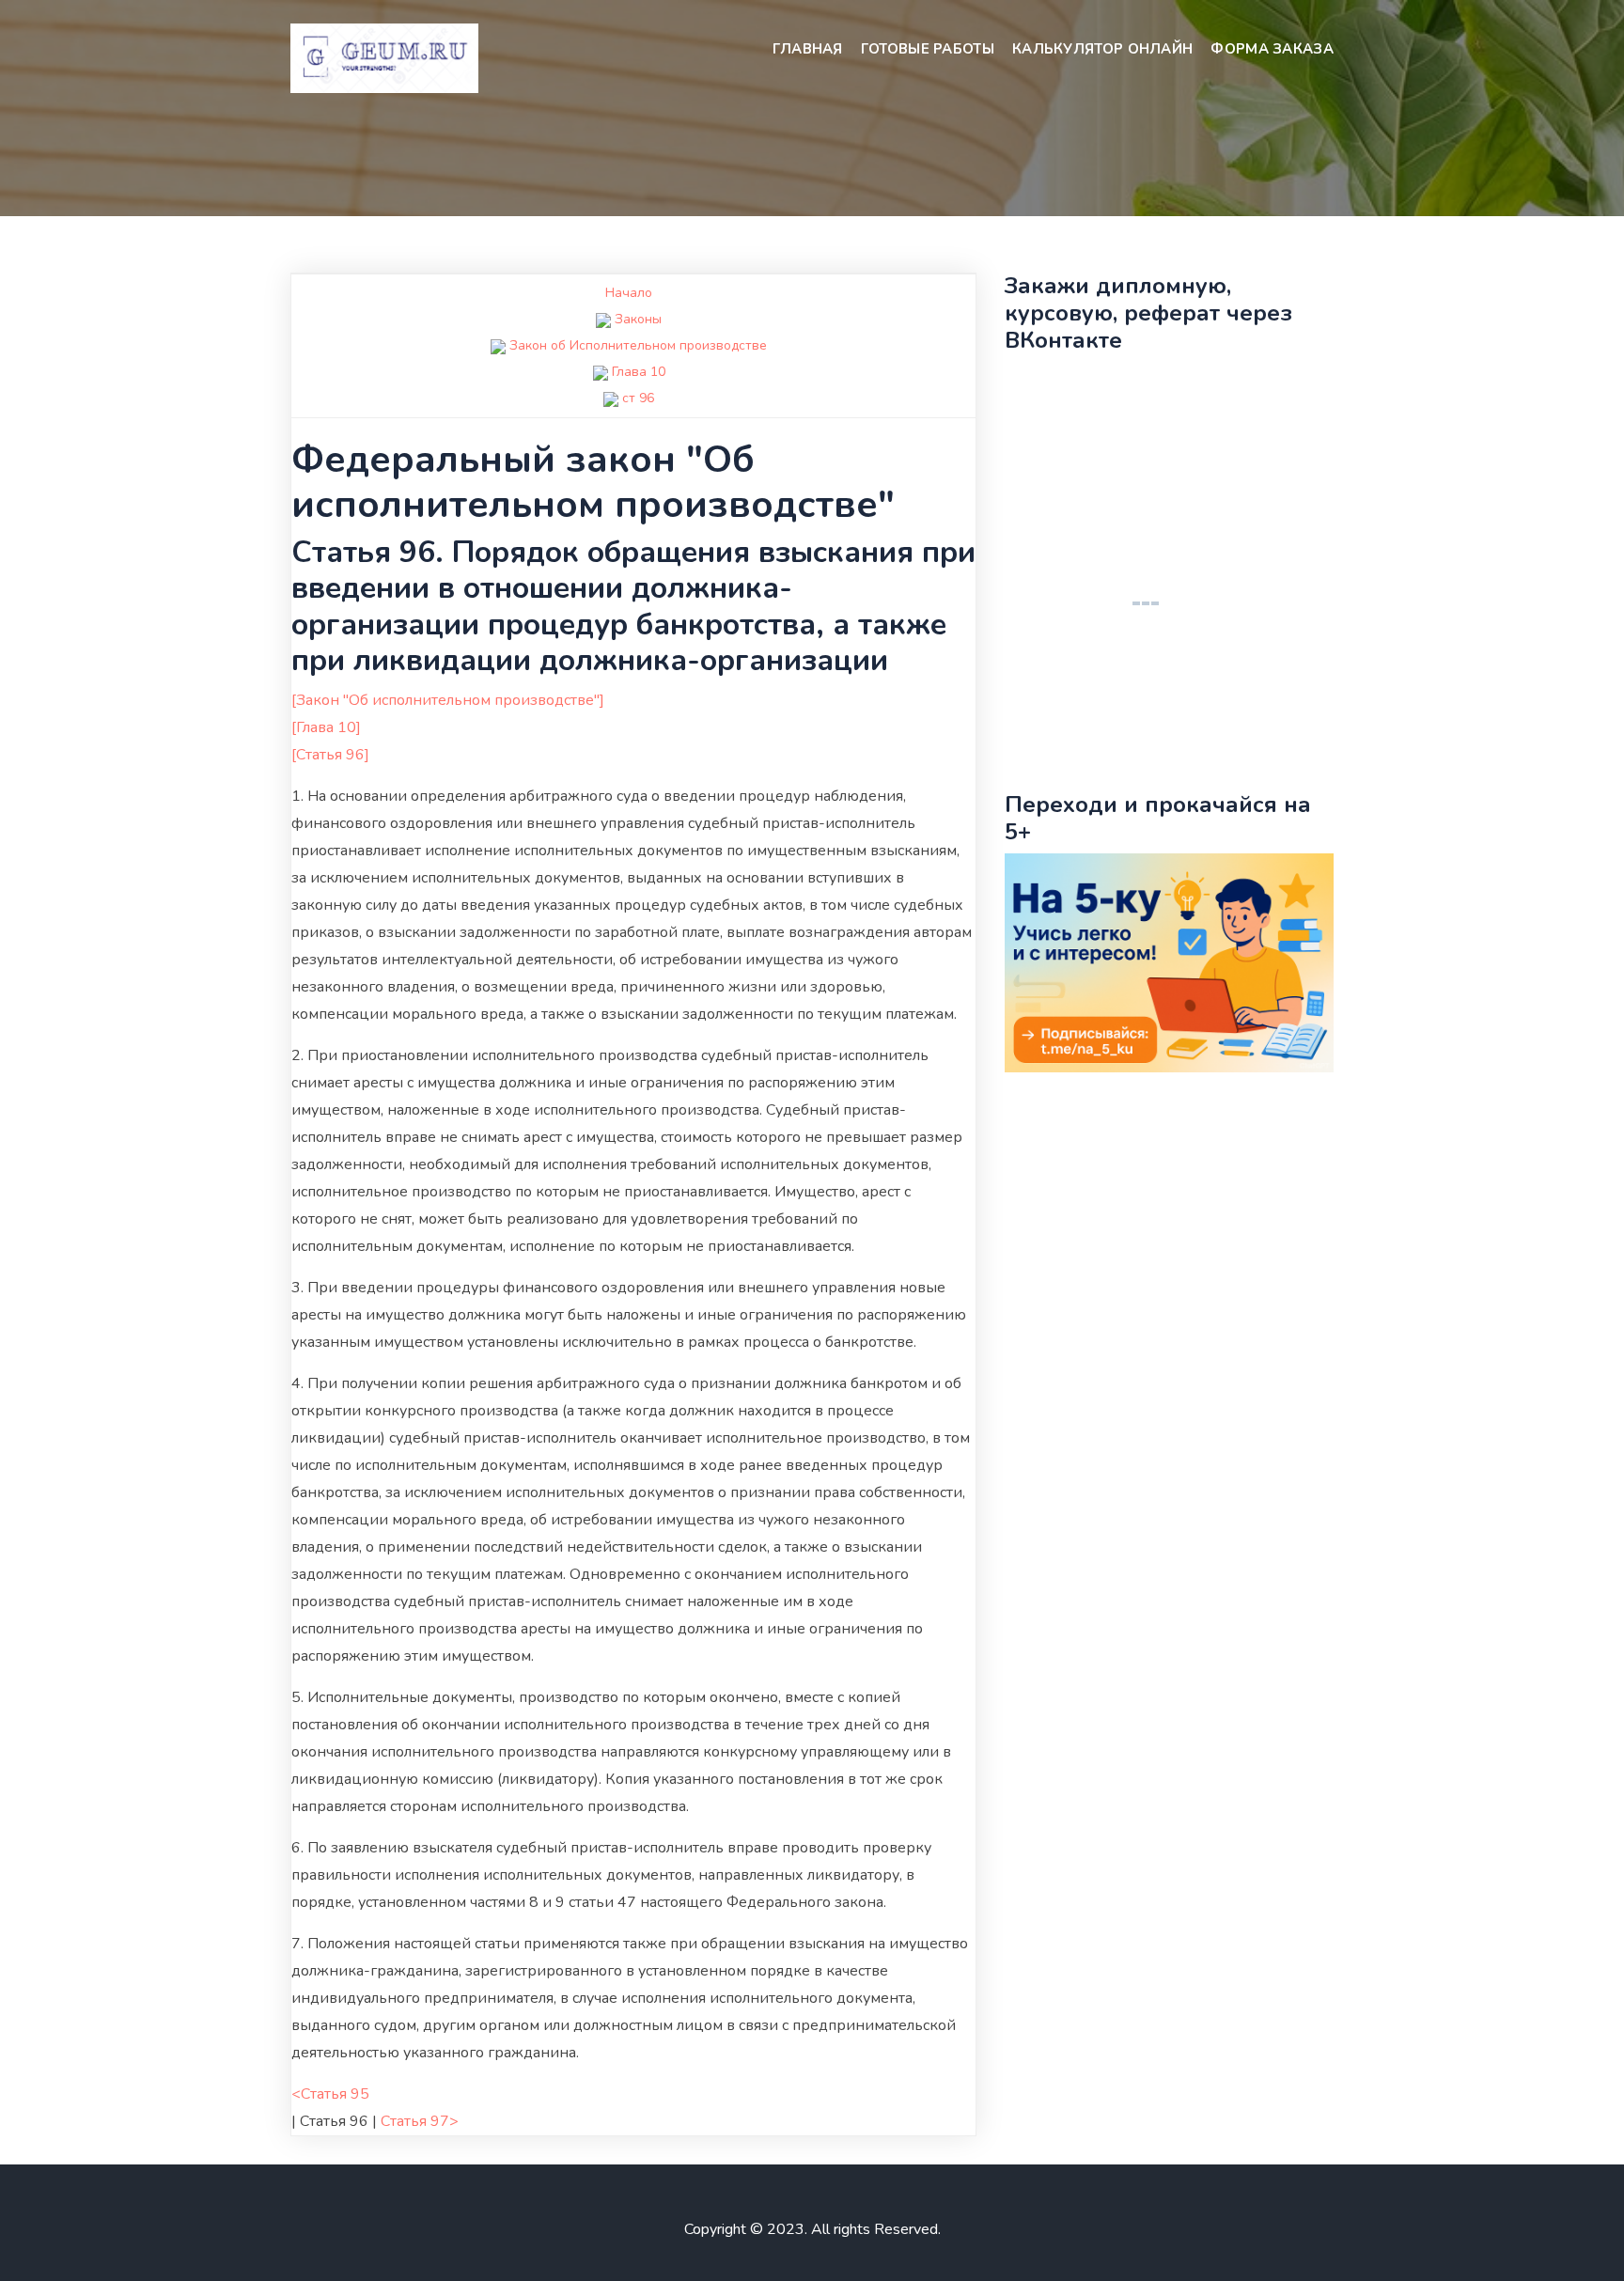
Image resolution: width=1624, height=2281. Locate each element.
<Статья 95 (330, 2094)
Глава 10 (639, 372)
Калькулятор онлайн (1102, 49)
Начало (629, 293)
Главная (808, 49)
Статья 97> (420, 2121)
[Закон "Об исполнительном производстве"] (448, 700)
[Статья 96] (330, 755)
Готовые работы (928, 49)
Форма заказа (1272, 49)
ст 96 (638, 398)
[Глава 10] (326, 727)
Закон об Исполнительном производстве (638, 345)
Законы (638, 319)
